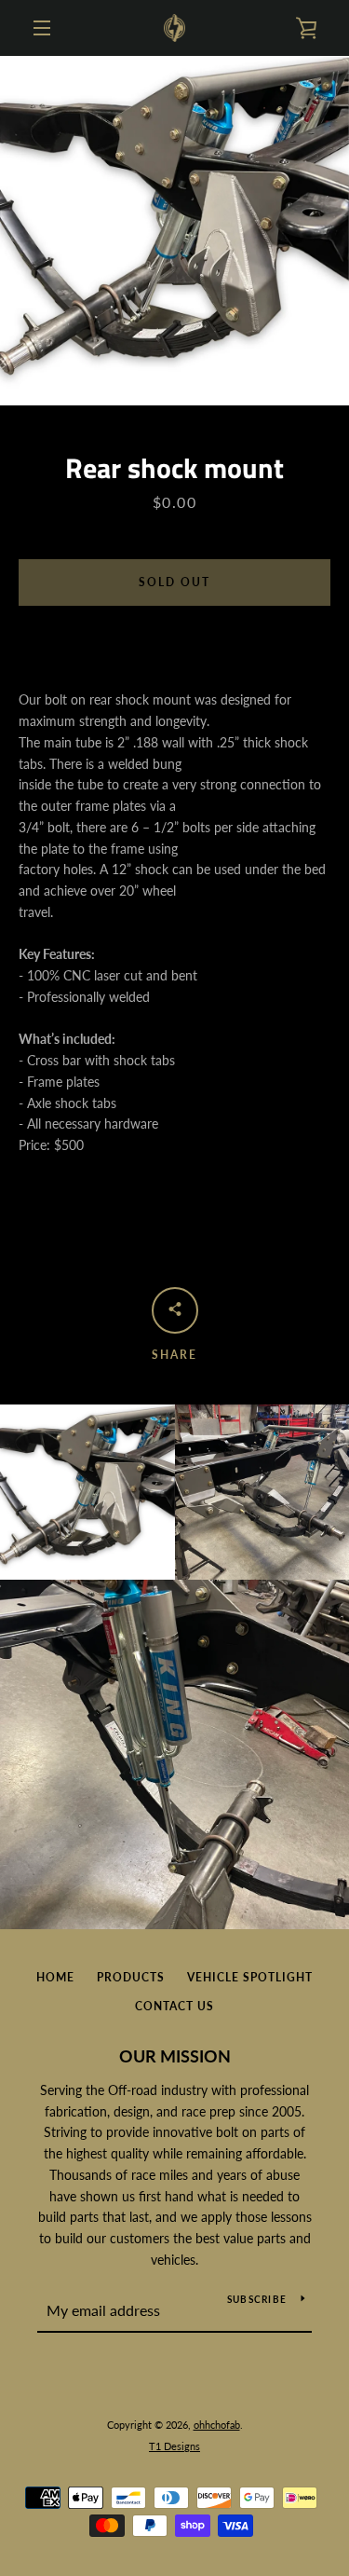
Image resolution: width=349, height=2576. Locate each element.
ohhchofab (217, 2425)
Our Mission (175, 2056)
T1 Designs (174, 2446)
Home (55, 1977)
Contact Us (174, 2006)
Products (131, 1977)
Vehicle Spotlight (250, 1977)
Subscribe (257, 2299)
